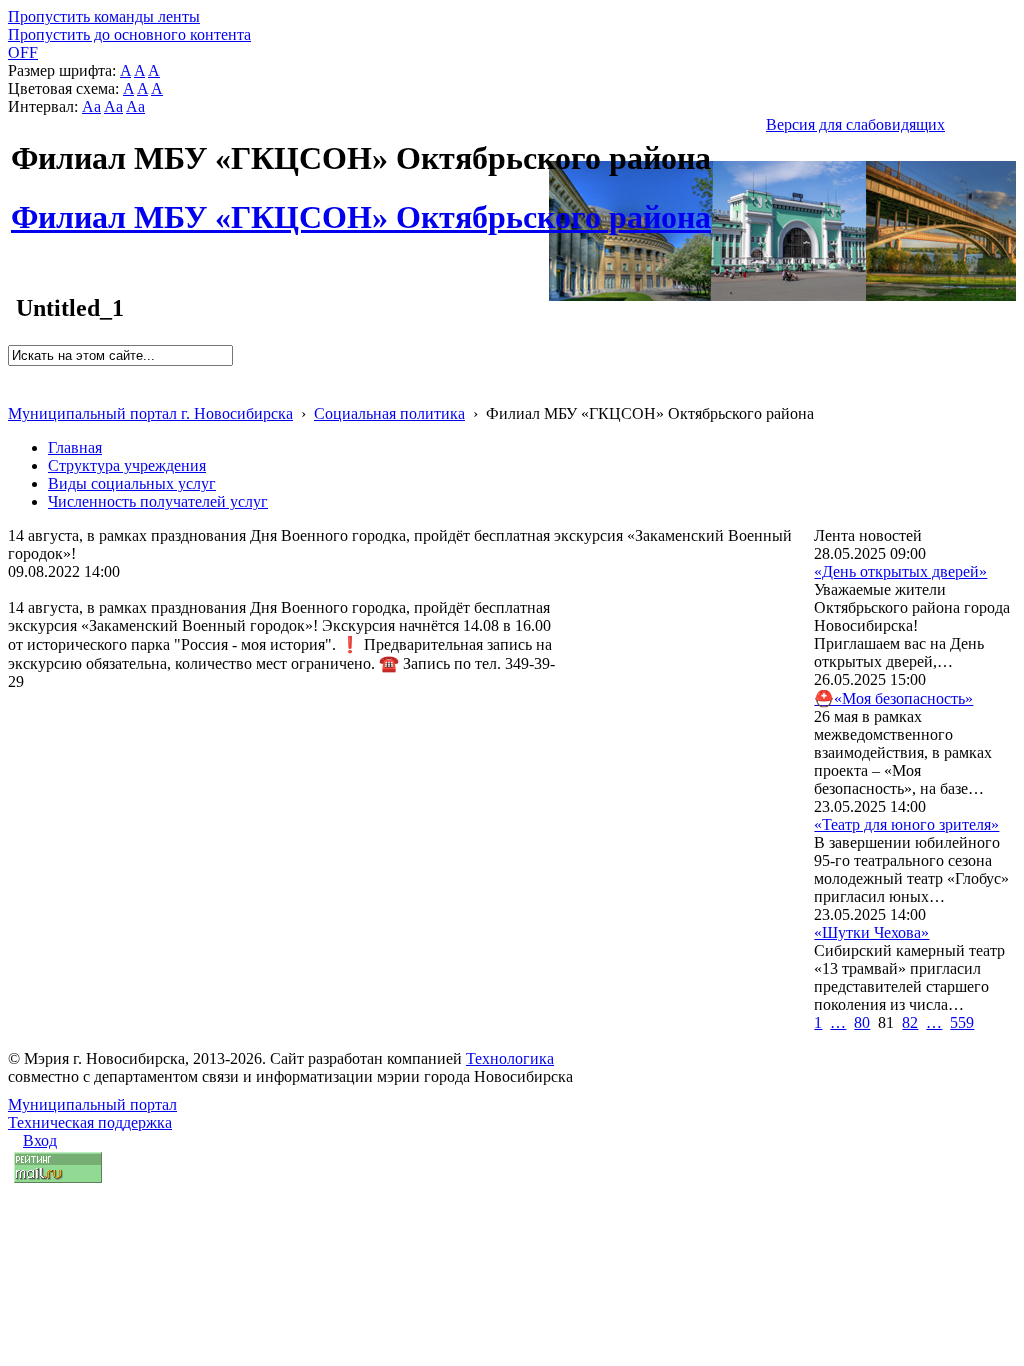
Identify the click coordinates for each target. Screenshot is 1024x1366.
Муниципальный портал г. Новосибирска (150, 413)
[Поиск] (14, 374)
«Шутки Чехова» (871, 932)
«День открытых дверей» (900, 571)
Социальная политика (389, 413)
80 (862, 1022)
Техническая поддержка (90, 1122)
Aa (91, 106)
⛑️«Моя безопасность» (893, 698)
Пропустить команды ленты (104, 16)
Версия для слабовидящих (855, 124)
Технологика (510, 1058)
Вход (40, 1140)
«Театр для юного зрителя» (906, 824)
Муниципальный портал (92, 1104)
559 (962, 1022)
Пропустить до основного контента (129, 34)
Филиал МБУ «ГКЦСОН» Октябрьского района (361, 206)
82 (910, 1022)
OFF (23, 52)
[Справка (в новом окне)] (16, 392)
